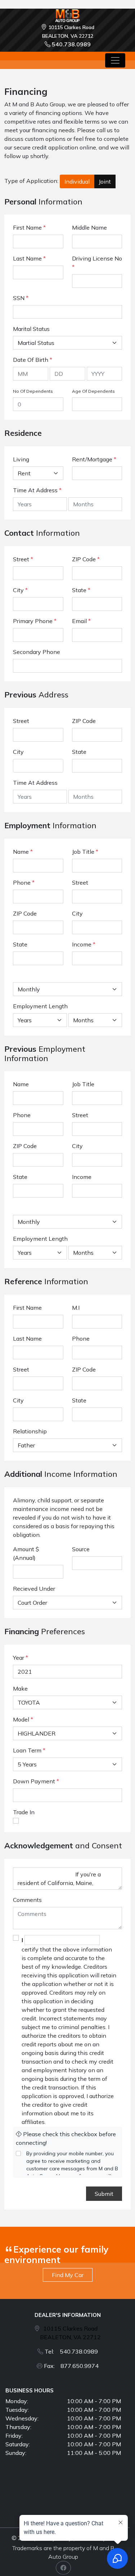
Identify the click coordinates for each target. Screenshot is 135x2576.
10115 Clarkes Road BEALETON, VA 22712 (70, 2333)
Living (21, 459)
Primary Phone (35, 621)
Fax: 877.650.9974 (71, 2366)
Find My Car (68, 2275)
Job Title (85, 852)
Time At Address (35, 490)
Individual (77, 181)
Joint (105, 181)
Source (81, 1549)
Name (23, 852)
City (20, 590)
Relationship (30, 1431)
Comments (27, 1900)
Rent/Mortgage (92, 459)
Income (82, 944)
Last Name (29, 258)
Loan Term (27, 1750)
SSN (21, 298)
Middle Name (89, 227)
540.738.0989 (71, 44)
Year (19, 1658)
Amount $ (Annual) (26, 1553)
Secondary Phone (37, 652)
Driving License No (97, 263)
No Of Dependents (33, 391)
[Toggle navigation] (115, 60)
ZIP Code (86, 559)
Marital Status (31, 329)
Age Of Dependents (93, 391)
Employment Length (40, 1006)
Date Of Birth (33, 360)
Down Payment (34, 1781)
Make (20, 1688)
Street (23, 559)
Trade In (24, 1812)
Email (81, 621)
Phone (24, 883)
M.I (76, 1308)
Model (21, 1719)
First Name (29, 227)
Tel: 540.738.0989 (71, 2351)
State (81, 590)
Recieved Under (34, 1589)
